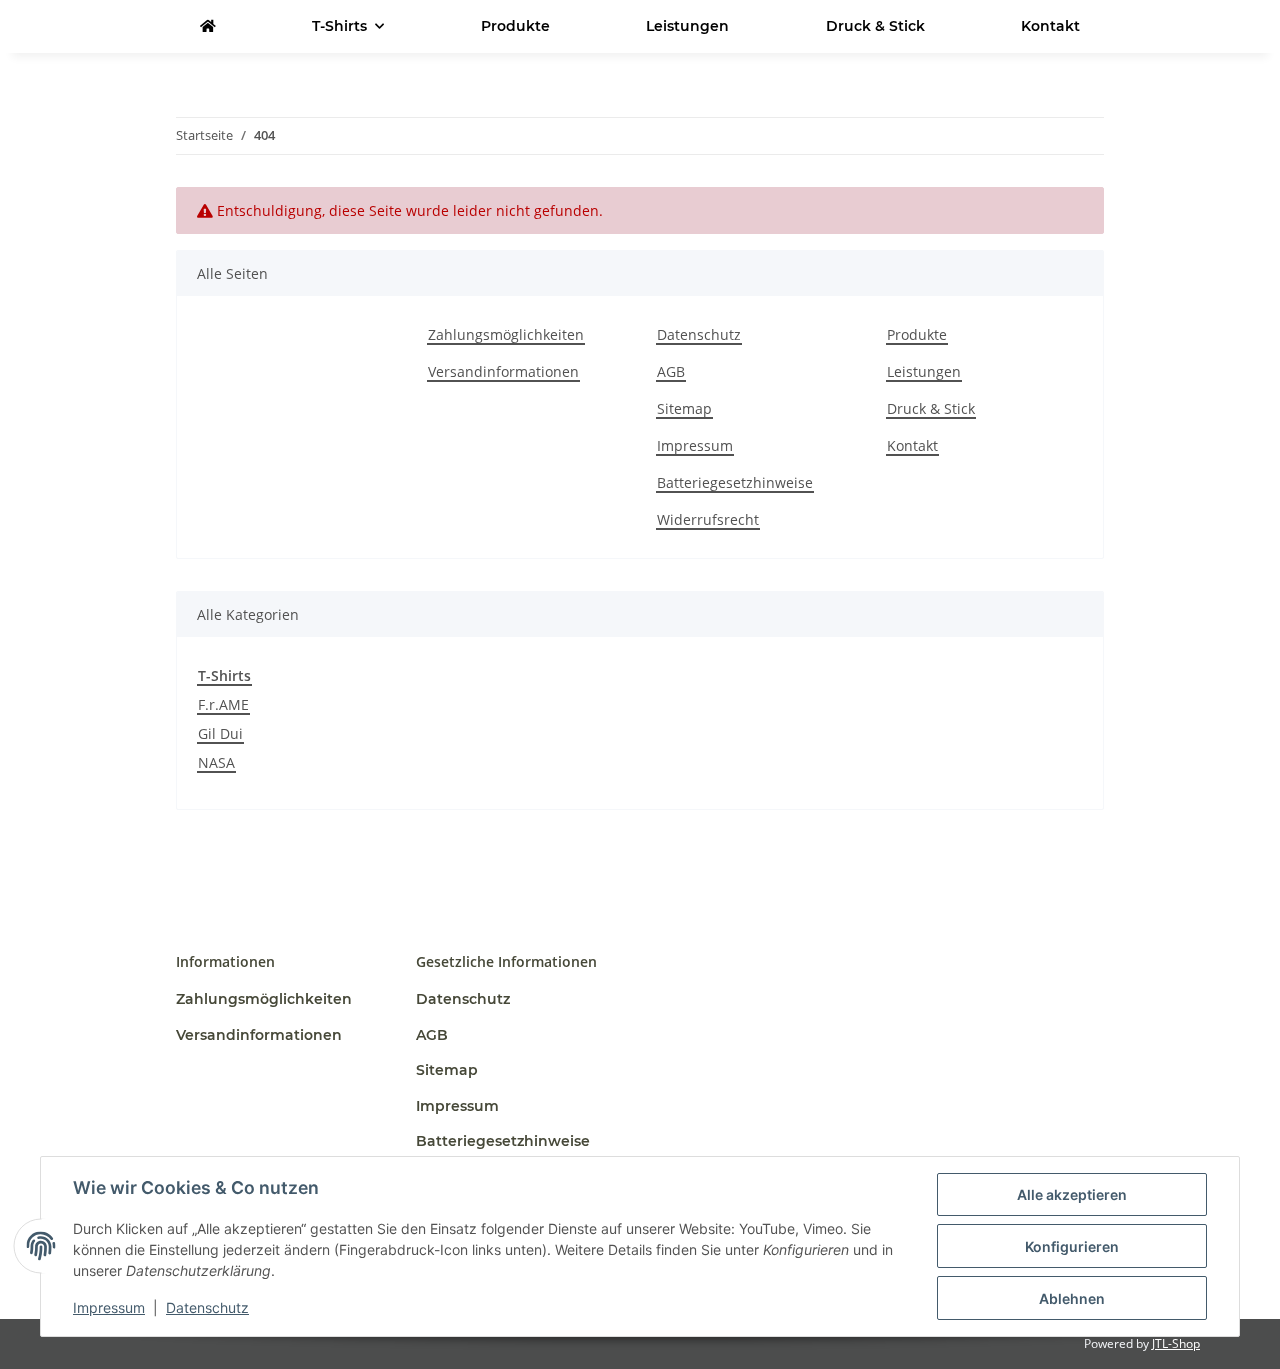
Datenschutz (207, 1307)
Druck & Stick (875, 26)
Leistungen (687, 26)
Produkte (515, 26)
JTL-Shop (1176, 1343)
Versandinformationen (503, 371)
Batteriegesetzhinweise (735, 482)
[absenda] (208, 26)
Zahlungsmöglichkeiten (506, 334)
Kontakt (1050, 26)
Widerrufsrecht (708, 519)
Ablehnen (1072, 1298)
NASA (216, 762)
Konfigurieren (1072, 1246)
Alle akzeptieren (1072, 1194)
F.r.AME (223, 704)
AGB (671, 371)
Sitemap (684, 408)
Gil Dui (220, 733)
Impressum (109, 1307)
